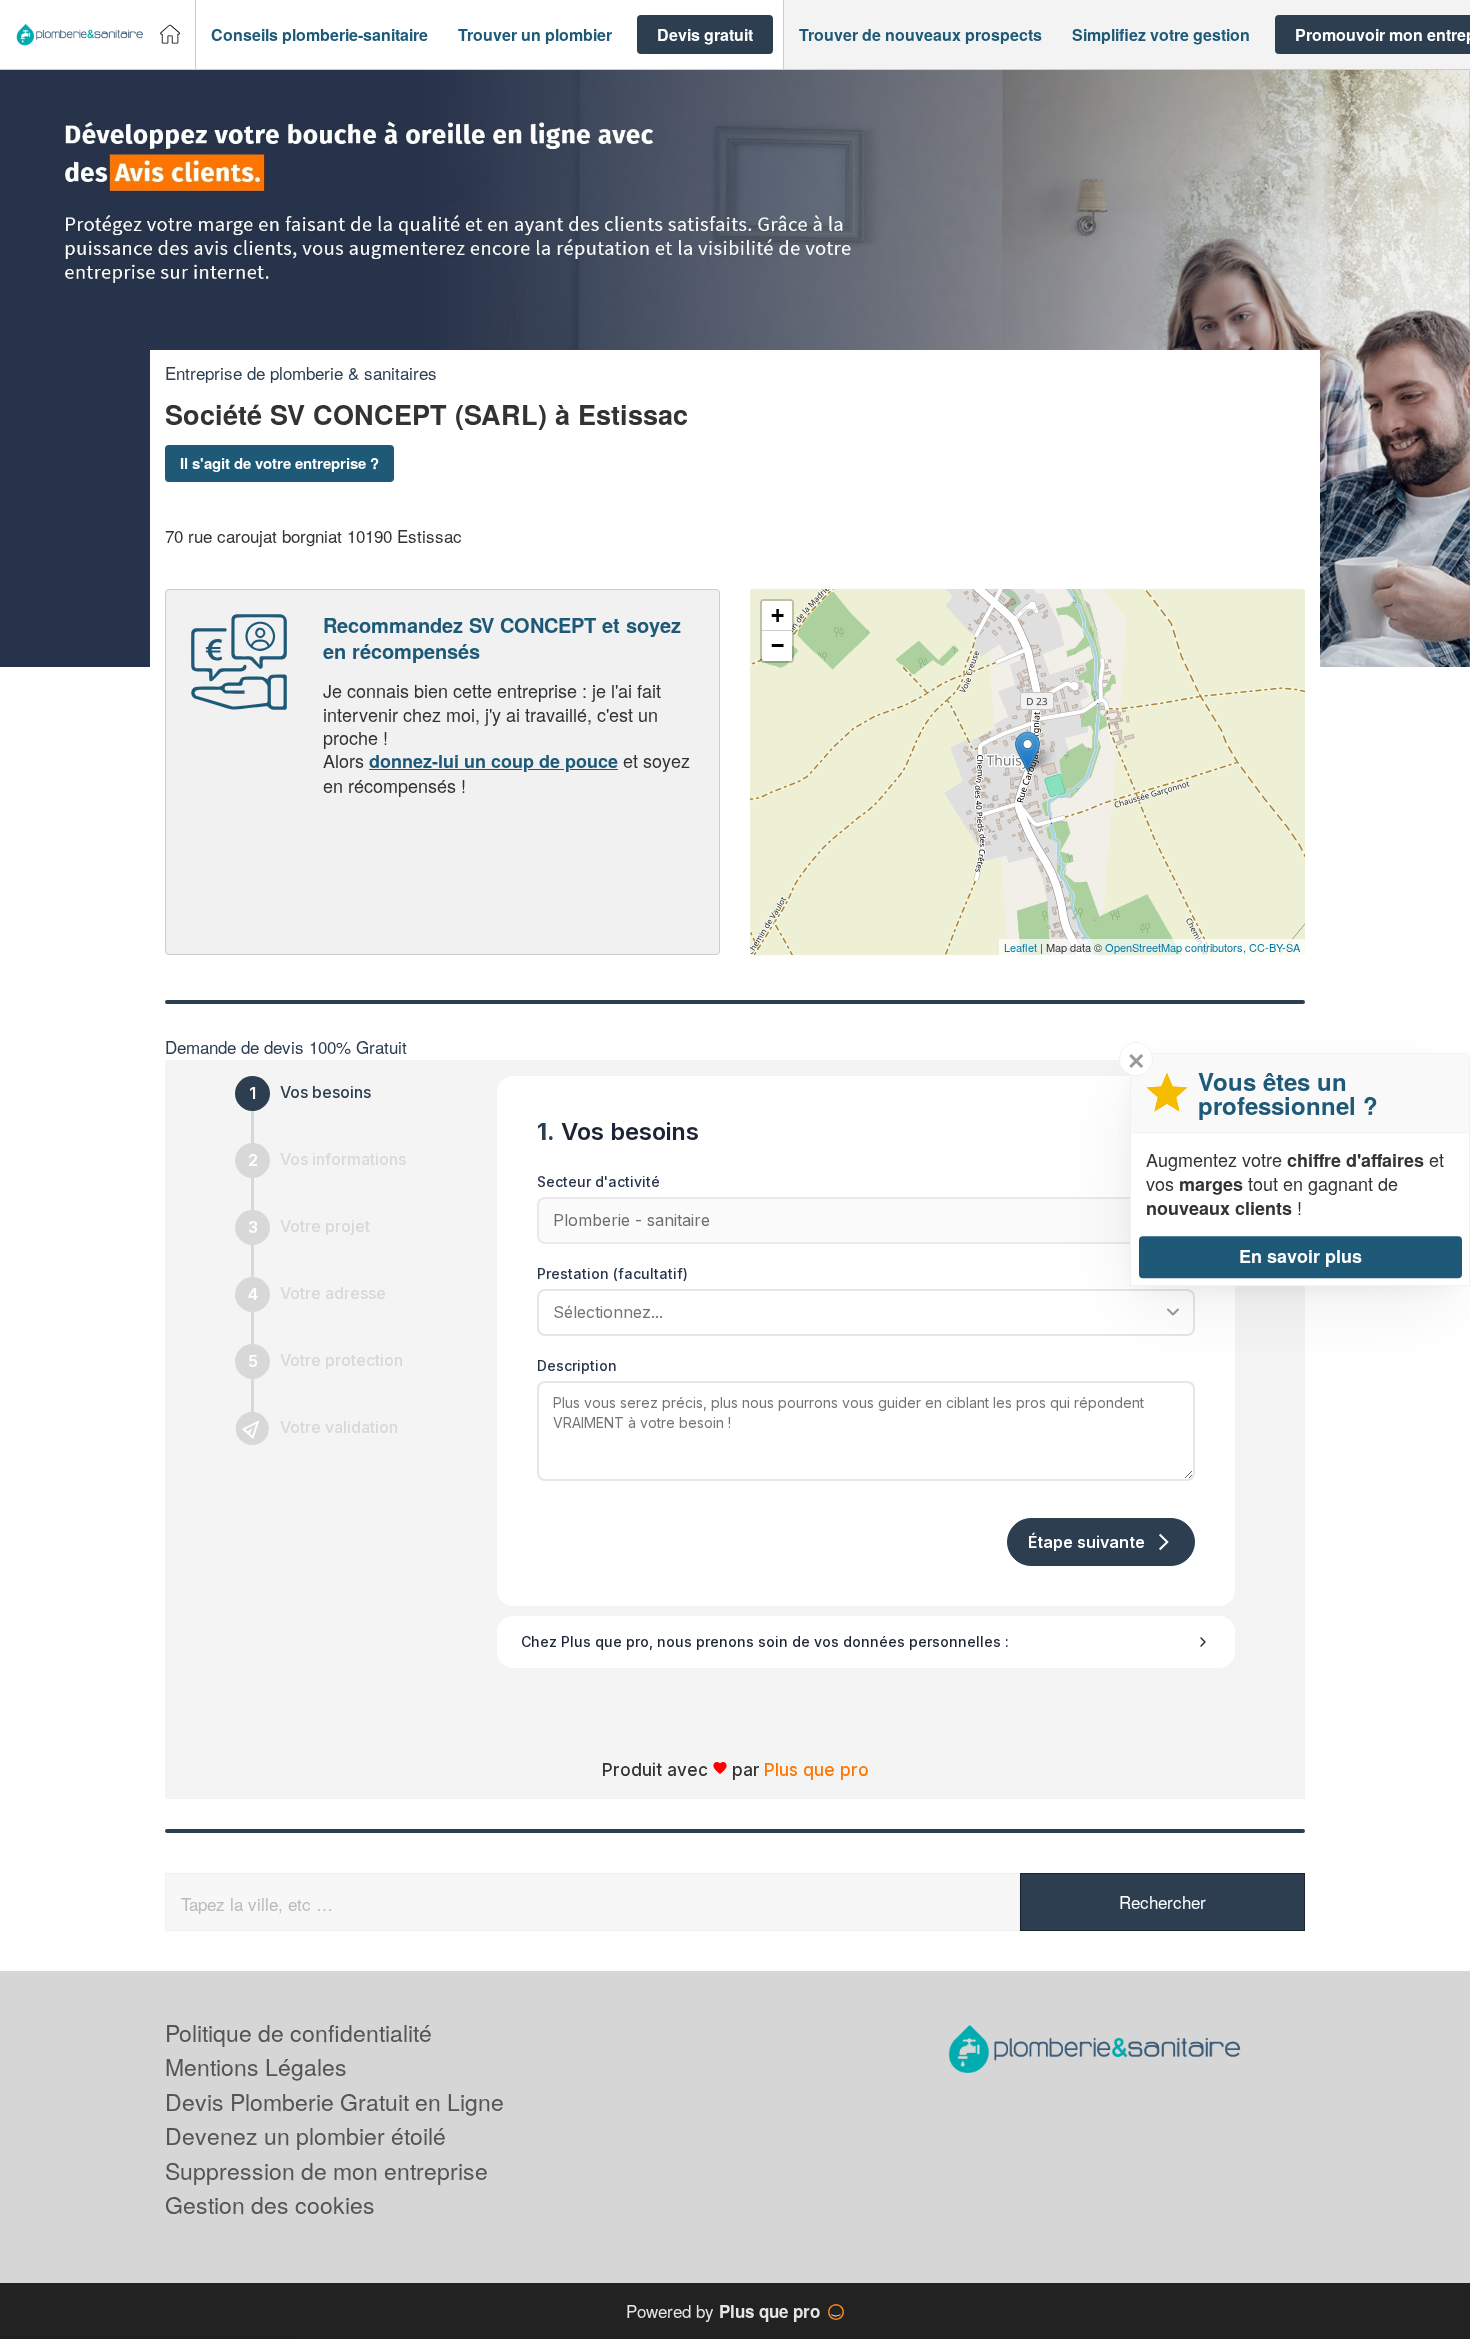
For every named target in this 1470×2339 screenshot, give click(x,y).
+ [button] (777, 615)
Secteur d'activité (598, 1181)
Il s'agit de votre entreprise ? (279, 463)
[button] (319, 35)
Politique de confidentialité (298, 2032)
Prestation (612, 1273)
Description (577, 1365)
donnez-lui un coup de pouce (493, 761)
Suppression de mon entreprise (326, 2170)
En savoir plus (1300, 1256)
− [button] (777, 645)
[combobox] (859, 1312)
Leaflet (1020, 947)
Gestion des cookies (270, 2204)
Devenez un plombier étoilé (305, 2135)
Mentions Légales (256, 2066)
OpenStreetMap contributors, (1177, 947)
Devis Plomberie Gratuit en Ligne (334, 2101)
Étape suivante (1086, 1542)
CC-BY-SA (1274, 947)
